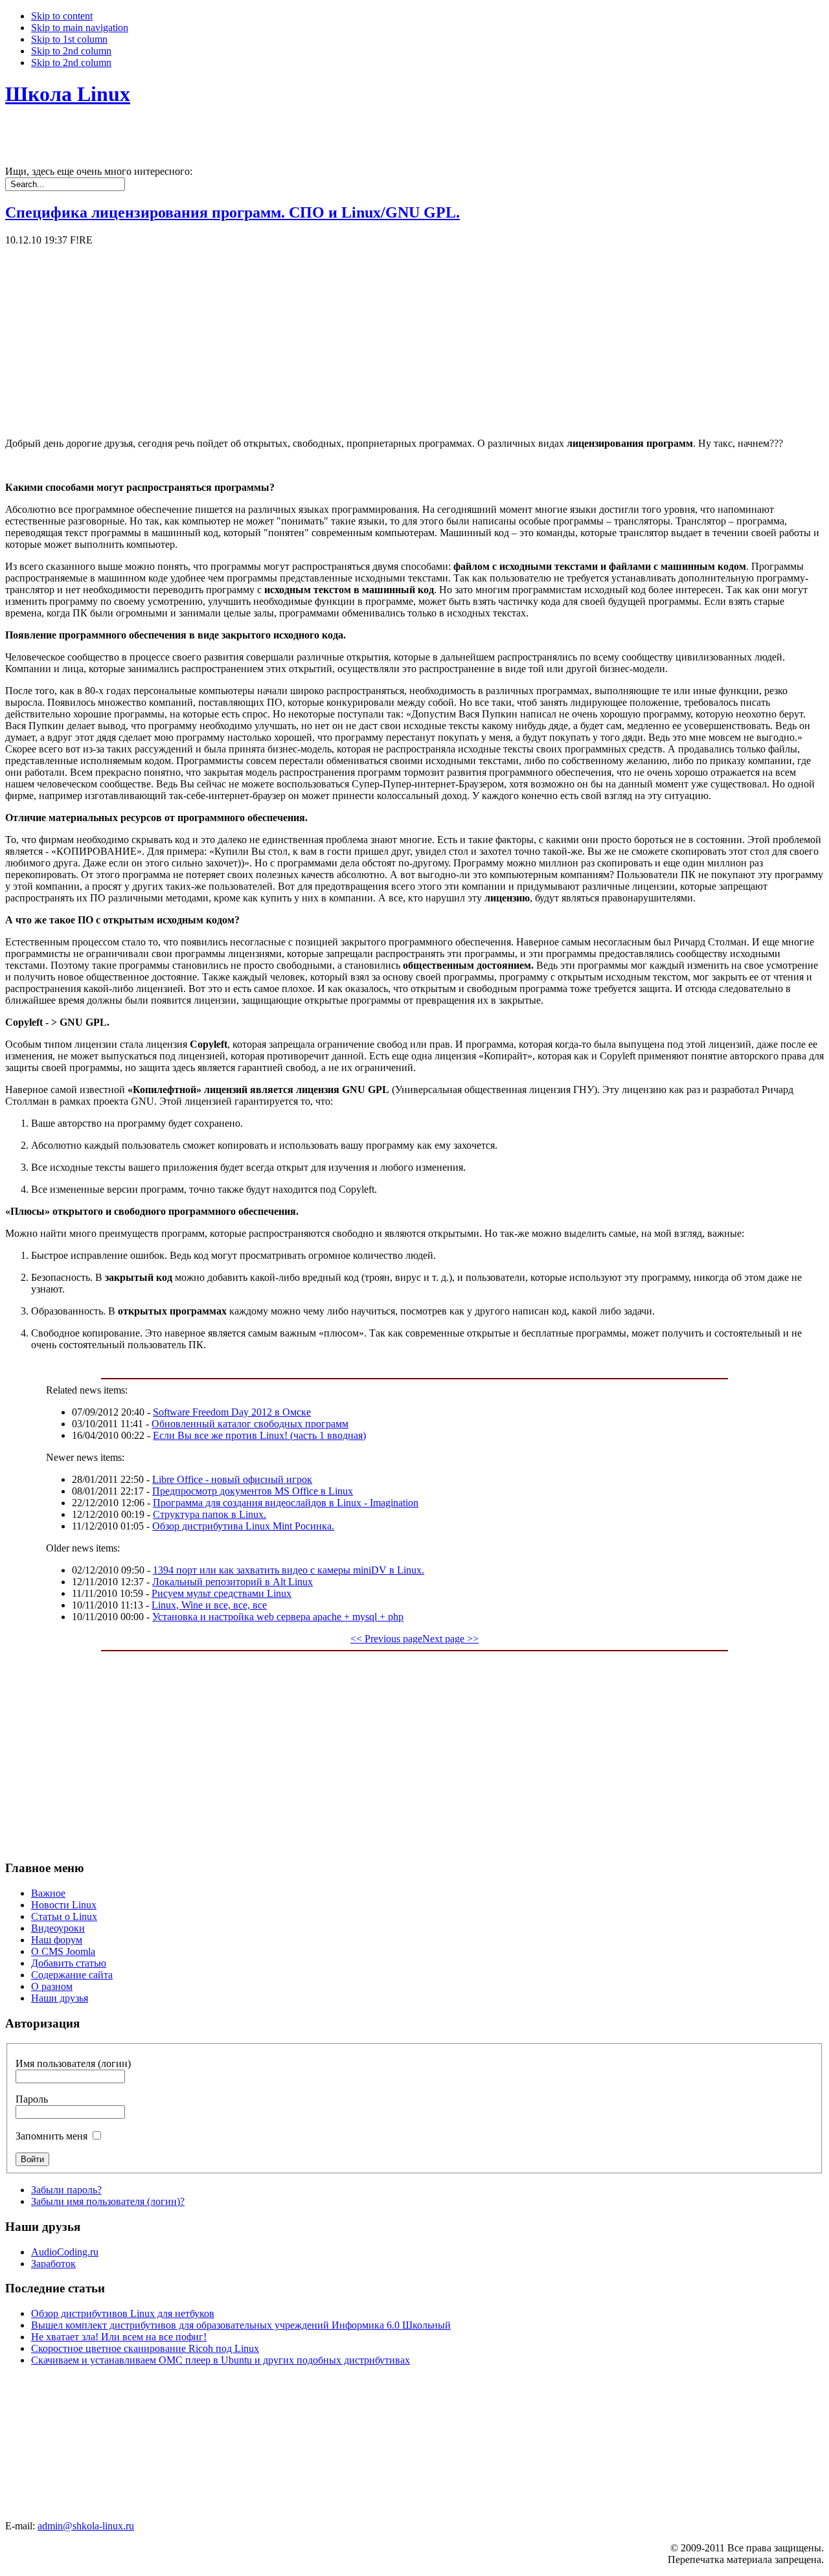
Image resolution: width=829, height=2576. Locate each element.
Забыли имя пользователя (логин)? (108, 2201)
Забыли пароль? (66, 2190)
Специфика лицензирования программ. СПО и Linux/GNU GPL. (233, 212)
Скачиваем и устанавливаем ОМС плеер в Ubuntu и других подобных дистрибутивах (221, 2360)
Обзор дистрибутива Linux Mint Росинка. (243, 1526)
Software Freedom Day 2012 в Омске (232, 1412)
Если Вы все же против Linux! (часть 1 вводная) (259, 1435)
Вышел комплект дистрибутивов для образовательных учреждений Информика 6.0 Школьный (241, 2325)
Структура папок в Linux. (210, 1514)
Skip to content (62, 16)
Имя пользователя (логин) (73, 2063)
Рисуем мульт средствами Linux (221, 1593)
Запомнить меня (51, 2136)
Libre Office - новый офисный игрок (232, 1479)
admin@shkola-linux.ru (86, 2526)
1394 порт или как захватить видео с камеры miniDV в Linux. (289, 1570)
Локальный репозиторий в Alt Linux (233, 1582)
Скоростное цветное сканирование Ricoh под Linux (145, 2348)
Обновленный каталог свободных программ (250, 1424)
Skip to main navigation (80, 28)
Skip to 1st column (69, 39)
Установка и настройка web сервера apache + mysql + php (278, 1617)
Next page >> (450, 1639)
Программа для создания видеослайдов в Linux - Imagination (286, 1503)
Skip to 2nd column (71, 51)
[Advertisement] (394, 337)
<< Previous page (386, 1639)
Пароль (32, 2099)
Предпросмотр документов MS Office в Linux (253, 1491)
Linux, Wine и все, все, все (209, 1605)
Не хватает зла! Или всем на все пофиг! (119, 2337)
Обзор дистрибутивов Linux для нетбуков (123, 2313)
